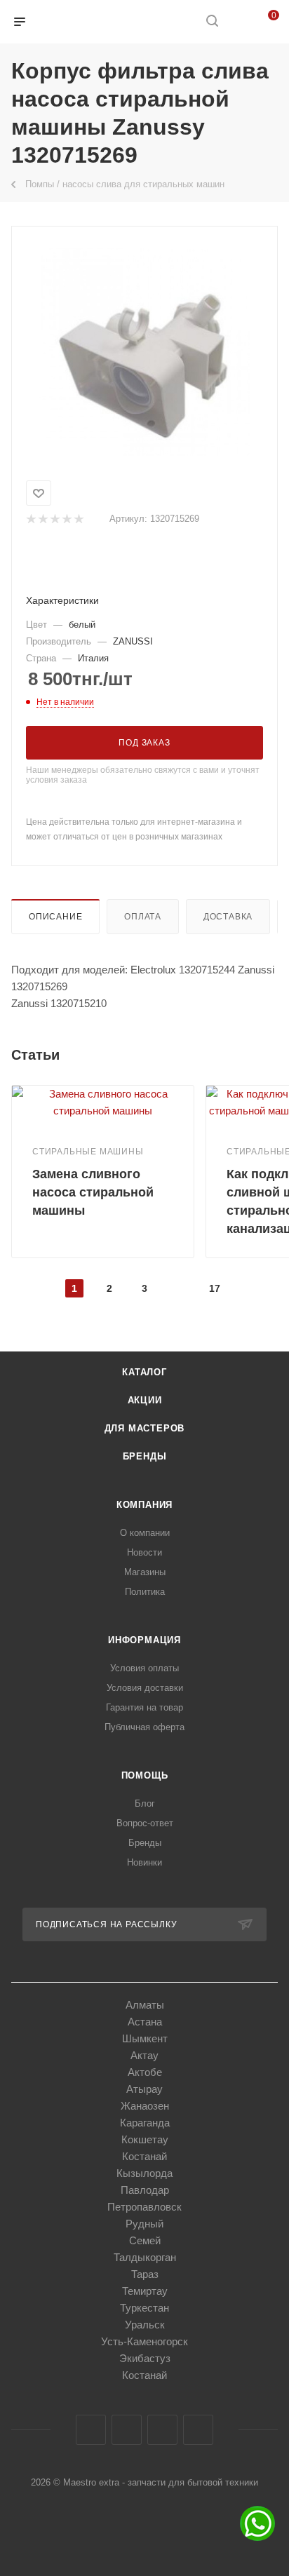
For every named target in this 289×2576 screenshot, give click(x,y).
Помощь (145, 1775)
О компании (145, 1533)
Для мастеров (145, 1428)
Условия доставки (145, 1688)
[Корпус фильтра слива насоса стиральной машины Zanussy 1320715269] (144, 351)
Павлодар (145, 2190)
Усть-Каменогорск (144, 2341)
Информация (144, 1640)
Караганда (145, 2123)
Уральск (145, 2325)
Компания (144, 1505)
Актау (144, 2055)
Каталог (144, 1372)
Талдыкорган (145, 2257)
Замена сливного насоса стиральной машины (93, 1192)
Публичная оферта (144, 1727)
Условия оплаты (144, 1668)
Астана (145, 2022)
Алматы (145, 2005)
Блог (145, 1803)
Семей (145, 2240)
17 (215, 1288)
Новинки (144, 1862)
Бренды (145, 1456)
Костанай (144, 2156)
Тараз (145, 2274)
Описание (55, 917)
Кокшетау (145, 2139)
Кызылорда (144, 2173)
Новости (144, 1552)
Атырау (144, 2089)
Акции (145, 1400)
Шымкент (145, 2038)
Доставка (228, 917)
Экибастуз (145, 2358)
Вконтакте (91, 2430)
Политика (145, 1592)
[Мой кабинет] (238, 22)
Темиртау (145, 2291)
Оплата (143, 917)
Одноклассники (162, 2430)
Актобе (145, 2072)
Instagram (127, 2430)
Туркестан (144, 2308)
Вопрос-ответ (145, 1823)
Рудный (144, 2224)
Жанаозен (145, 2106)
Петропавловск (144, 2207)
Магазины (145, 1572)
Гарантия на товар (144, 1707)
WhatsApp (198, 2430)
